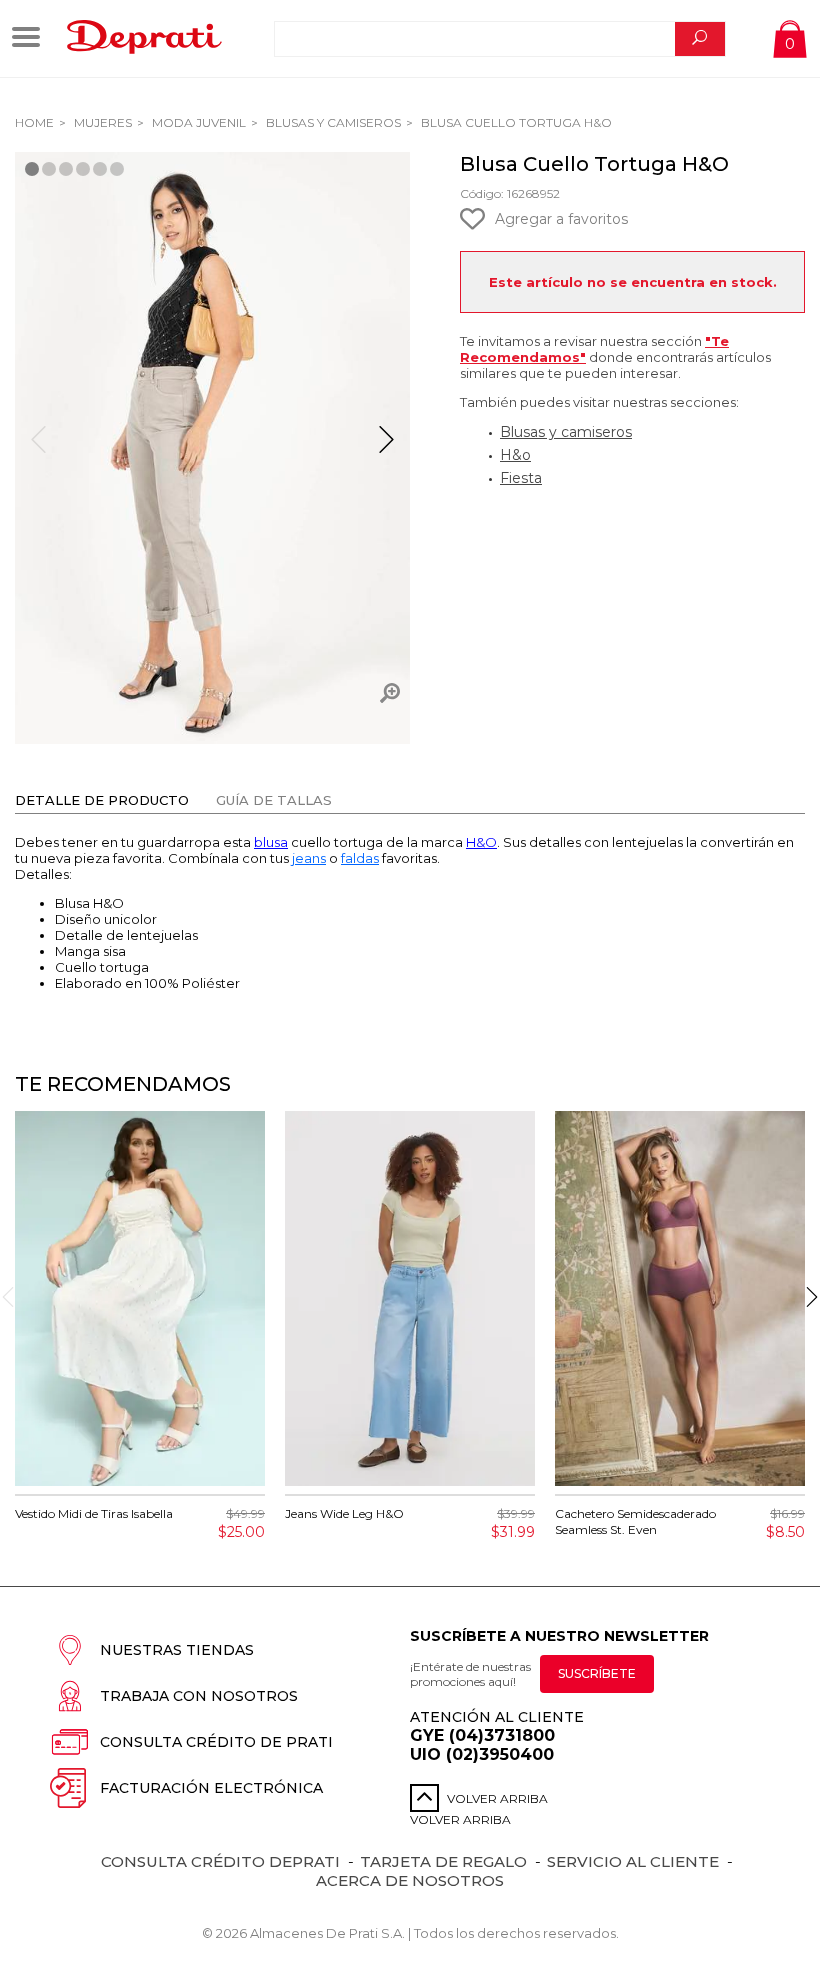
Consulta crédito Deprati (220, 1861)
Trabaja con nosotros (199, 1696)
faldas (360, 858)
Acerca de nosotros (410, 1880)
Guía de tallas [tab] (274, 800)
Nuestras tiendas (177, 1650)
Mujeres (101, 122)
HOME (34, 122)
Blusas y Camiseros (332, 122)
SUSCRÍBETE (597, 1673)
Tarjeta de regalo (443, 1861)
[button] (386, 448)
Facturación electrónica (211, 1788)
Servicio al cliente (633, 1861)
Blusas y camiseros (566, 432)
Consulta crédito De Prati (216, 1742)
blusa (271, 842)
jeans (309, 858)
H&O (481, 842)
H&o (515, 455)
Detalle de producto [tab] (102, 800)
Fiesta (521, 478)
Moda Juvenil (197, 122)
